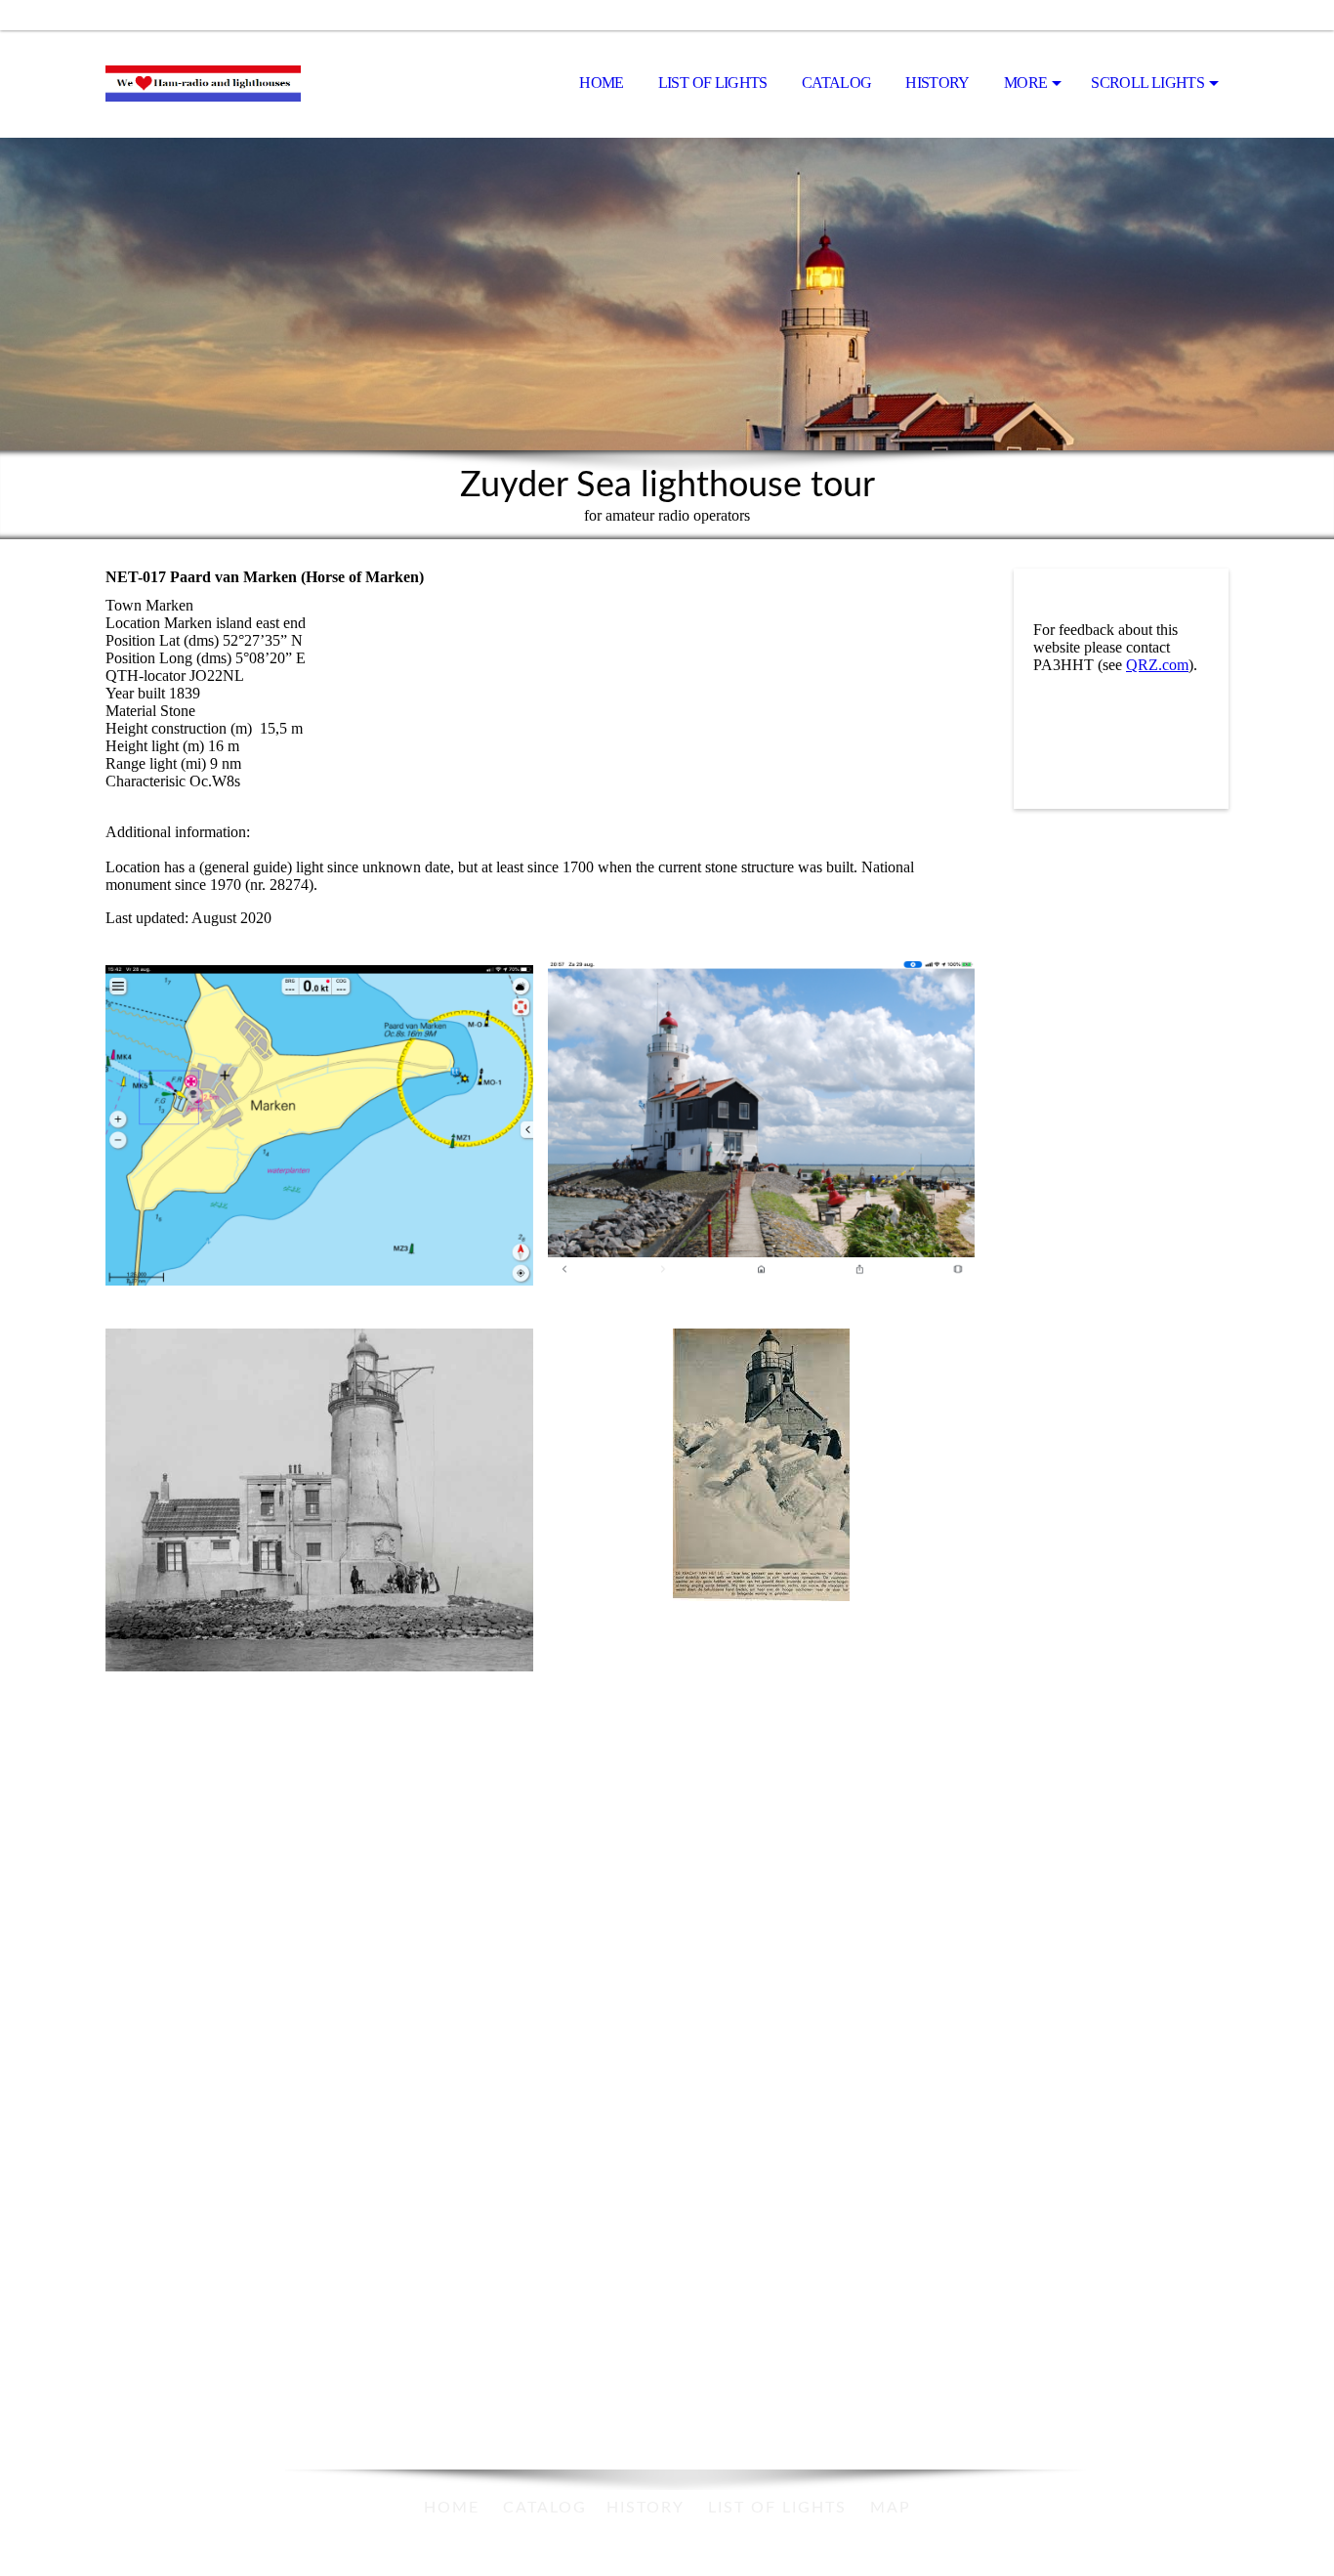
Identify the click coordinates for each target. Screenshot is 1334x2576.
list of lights (777, 2508)
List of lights (713, 83)
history (646, 2508)
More (1025, 83)
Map (891, 2508)
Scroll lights (1147, 83)
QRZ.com (1157, 665)
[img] (203, 84)
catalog (545, 2508)
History (938, 83)
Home (601, 83)
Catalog (837, 83)
